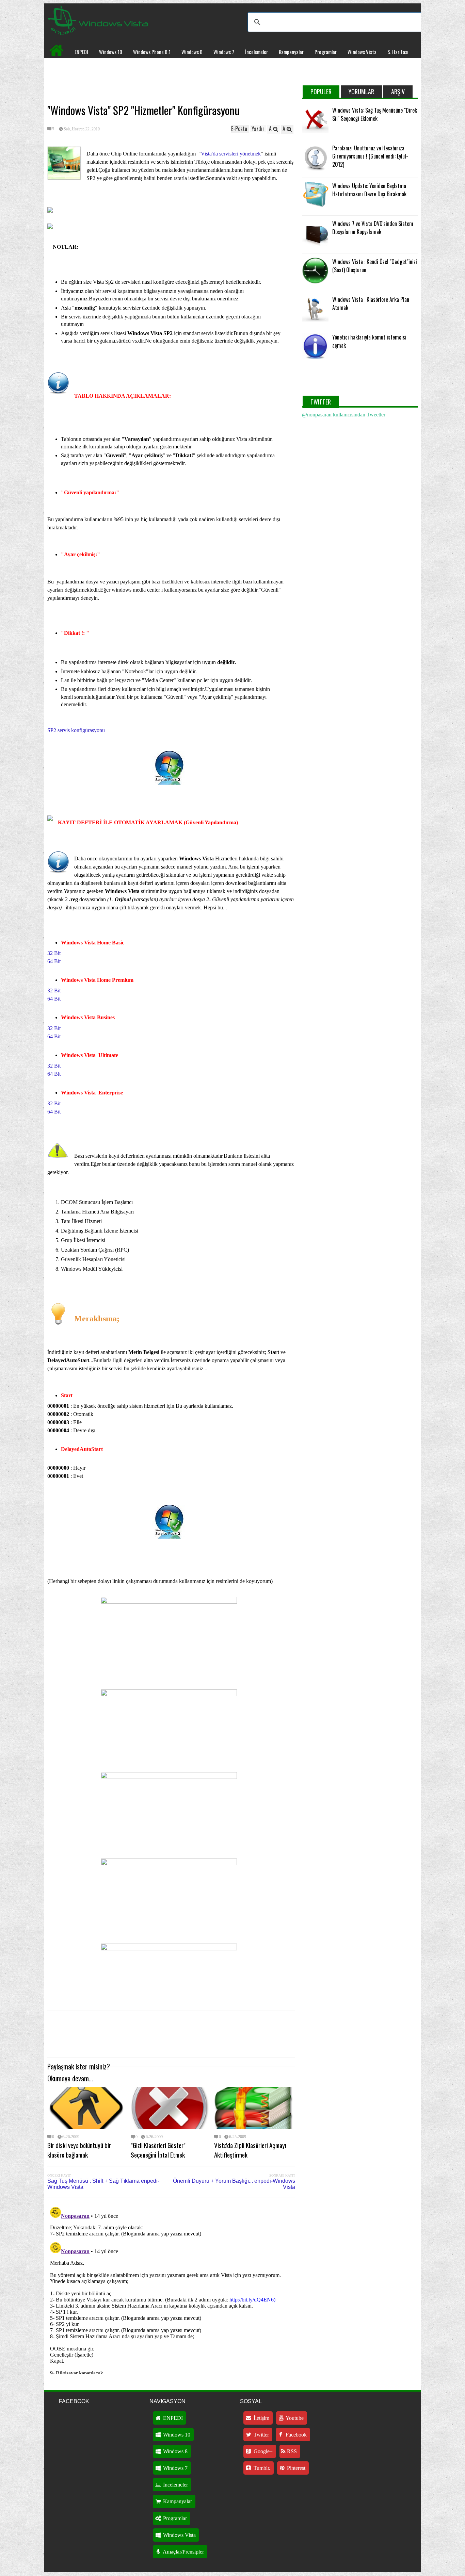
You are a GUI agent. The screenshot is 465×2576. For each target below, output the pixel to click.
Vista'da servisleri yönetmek (231, 154)
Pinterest (295, 2468)
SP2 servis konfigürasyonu (77, 730)
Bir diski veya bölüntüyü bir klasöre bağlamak (79, 2150)
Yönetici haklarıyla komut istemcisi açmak (369, 341)
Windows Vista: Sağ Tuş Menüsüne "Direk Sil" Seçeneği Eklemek (375, 114)
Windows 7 (224, 52)
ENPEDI (81, 52)
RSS (291, 2451)
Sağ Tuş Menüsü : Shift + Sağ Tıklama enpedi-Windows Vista (103, 2184)
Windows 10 (111, 52)
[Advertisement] (171, 80)
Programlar (326, 52)
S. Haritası (398, 52)
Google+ (262, 2451)
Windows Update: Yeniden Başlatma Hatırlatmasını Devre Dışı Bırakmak (369, 190)
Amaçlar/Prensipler (183, 2552)
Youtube (294, 2418)
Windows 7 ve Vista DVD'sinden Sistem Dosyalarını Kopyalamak (373, 228)
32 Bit (54, 953)
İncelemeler (256, 52)
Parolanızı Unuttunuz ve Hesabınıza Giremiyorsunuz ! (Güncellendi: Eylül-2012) (370, 156)
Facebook (295, 2435)
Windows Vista (362, 52)
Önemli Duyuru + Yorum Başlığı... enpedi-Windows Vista (234, 2184)
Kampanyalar (291, 52)
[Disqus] (171, 2289)
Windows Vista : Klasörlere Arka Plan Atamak (371, 303)
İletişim (261, 2418)
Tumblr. (261, 2468)
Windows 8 (192, 52)
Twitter (261, 2435)
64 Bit (54, 961)
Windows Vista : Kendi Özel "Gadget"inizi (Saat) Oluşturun (375, 266)
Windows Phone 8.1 (152, 52)
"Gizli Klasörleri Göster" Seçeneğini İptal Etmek (158, 2150)
